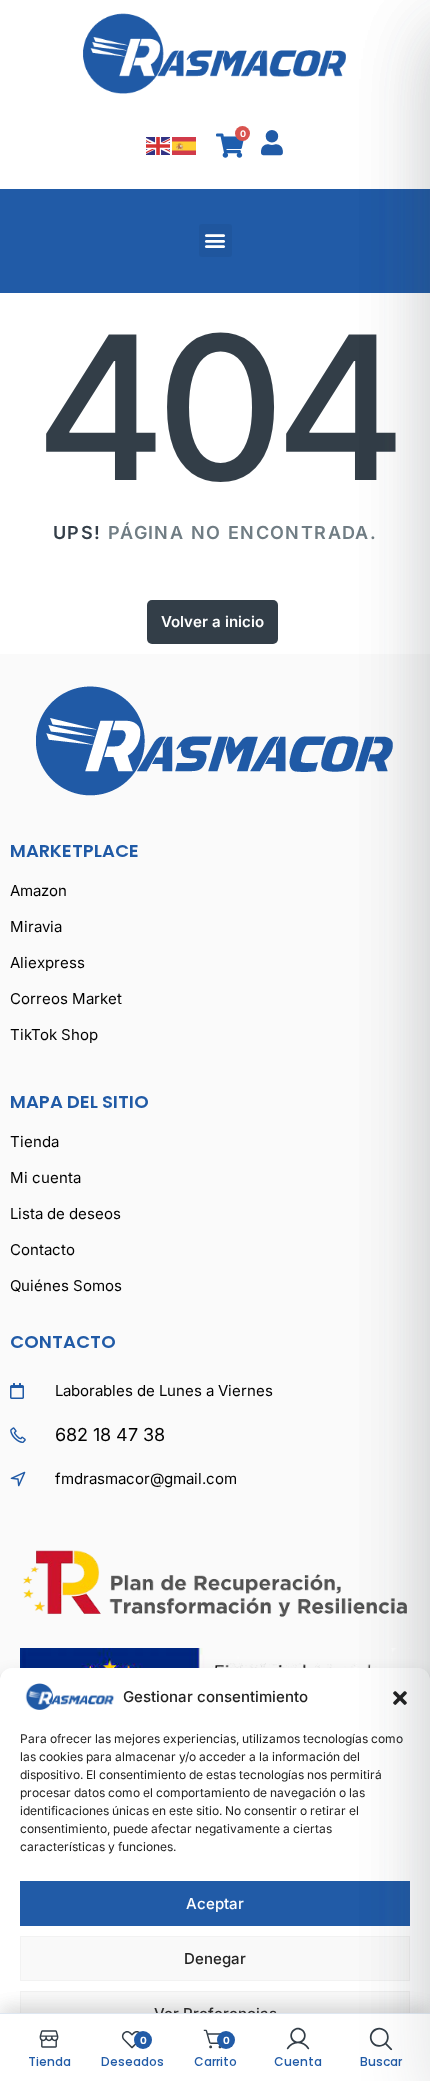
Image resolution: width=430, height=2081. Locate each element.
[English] (159, 144)
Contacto (63, 1341)
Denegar (215, 1958)
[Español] (185, 144)
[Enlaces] (214, 53)
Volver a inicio (212, 621)
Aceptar (215, 1903)
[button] (400, 1697)
